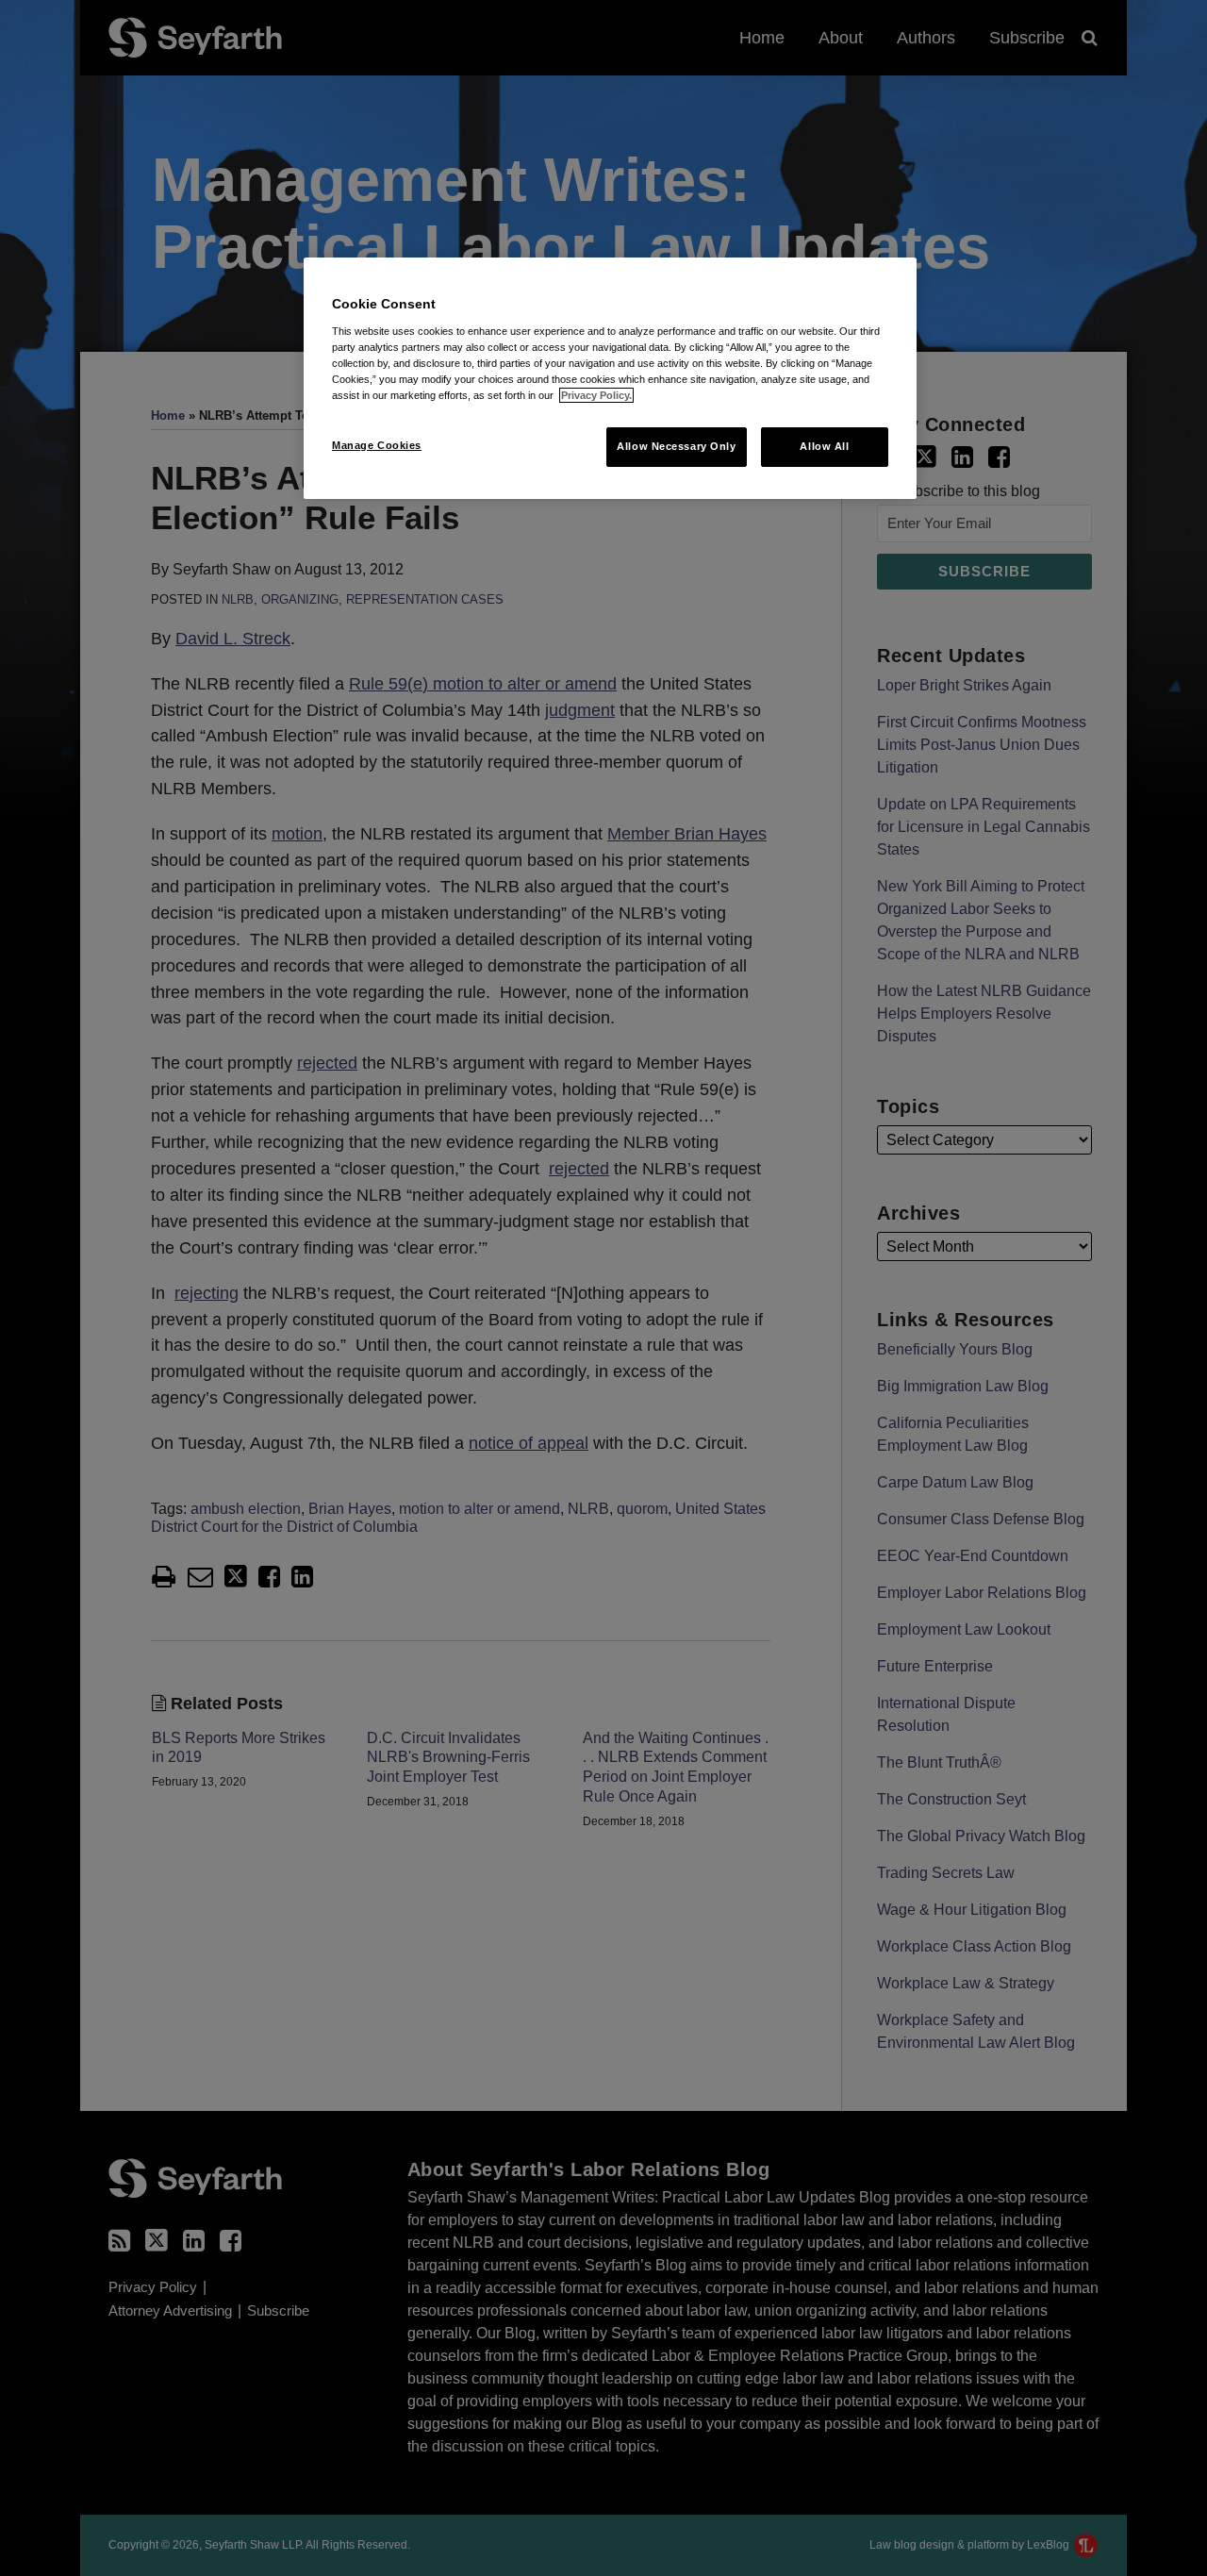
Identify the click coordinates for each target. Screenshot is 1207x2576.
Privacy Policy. (596, 395)
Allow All (824, 446)
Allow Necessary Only (676, 446)
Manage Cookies (377, 445)
